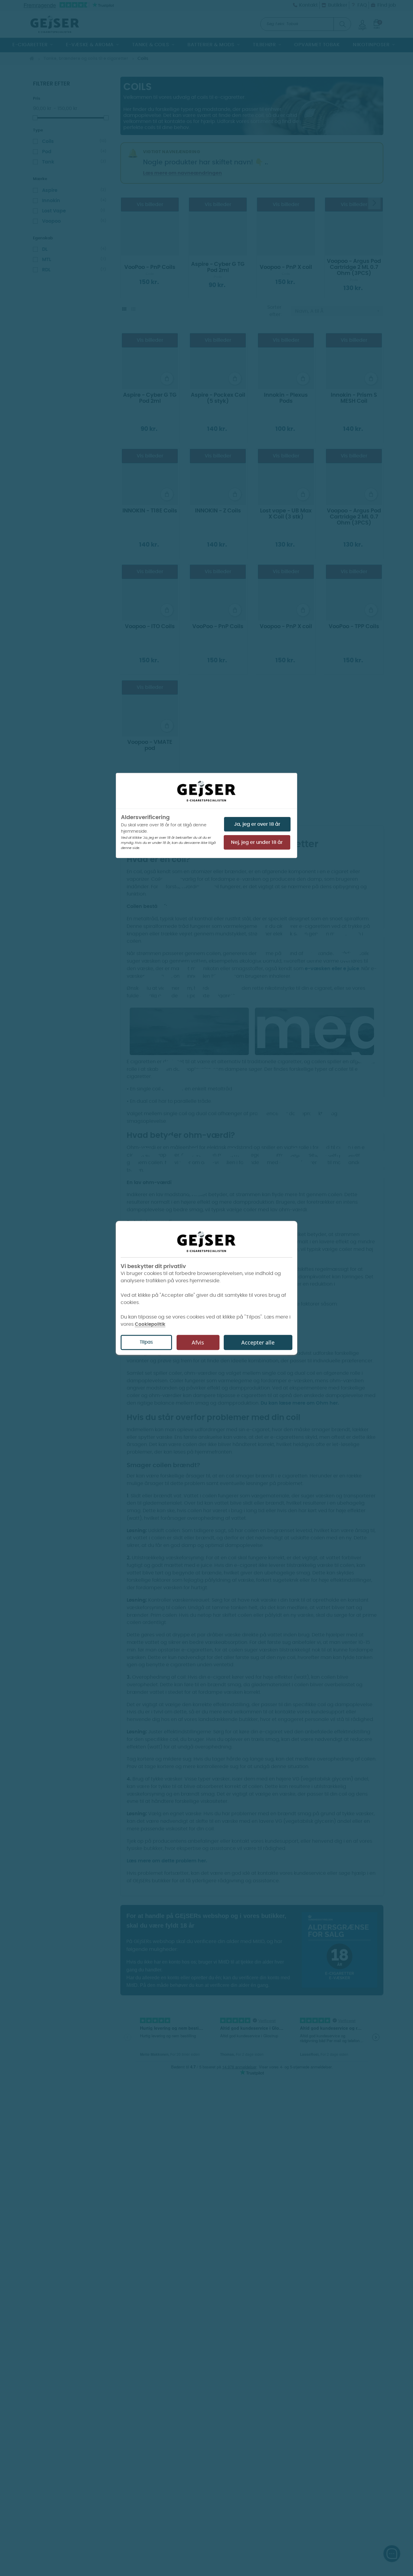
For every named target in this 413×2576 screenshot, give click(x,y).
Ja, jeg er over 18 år (257, 824)
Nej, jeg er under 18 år (257, 842)
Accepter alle (258, 1343)
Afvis (198, 1343)
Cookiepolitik (150, 1324)
